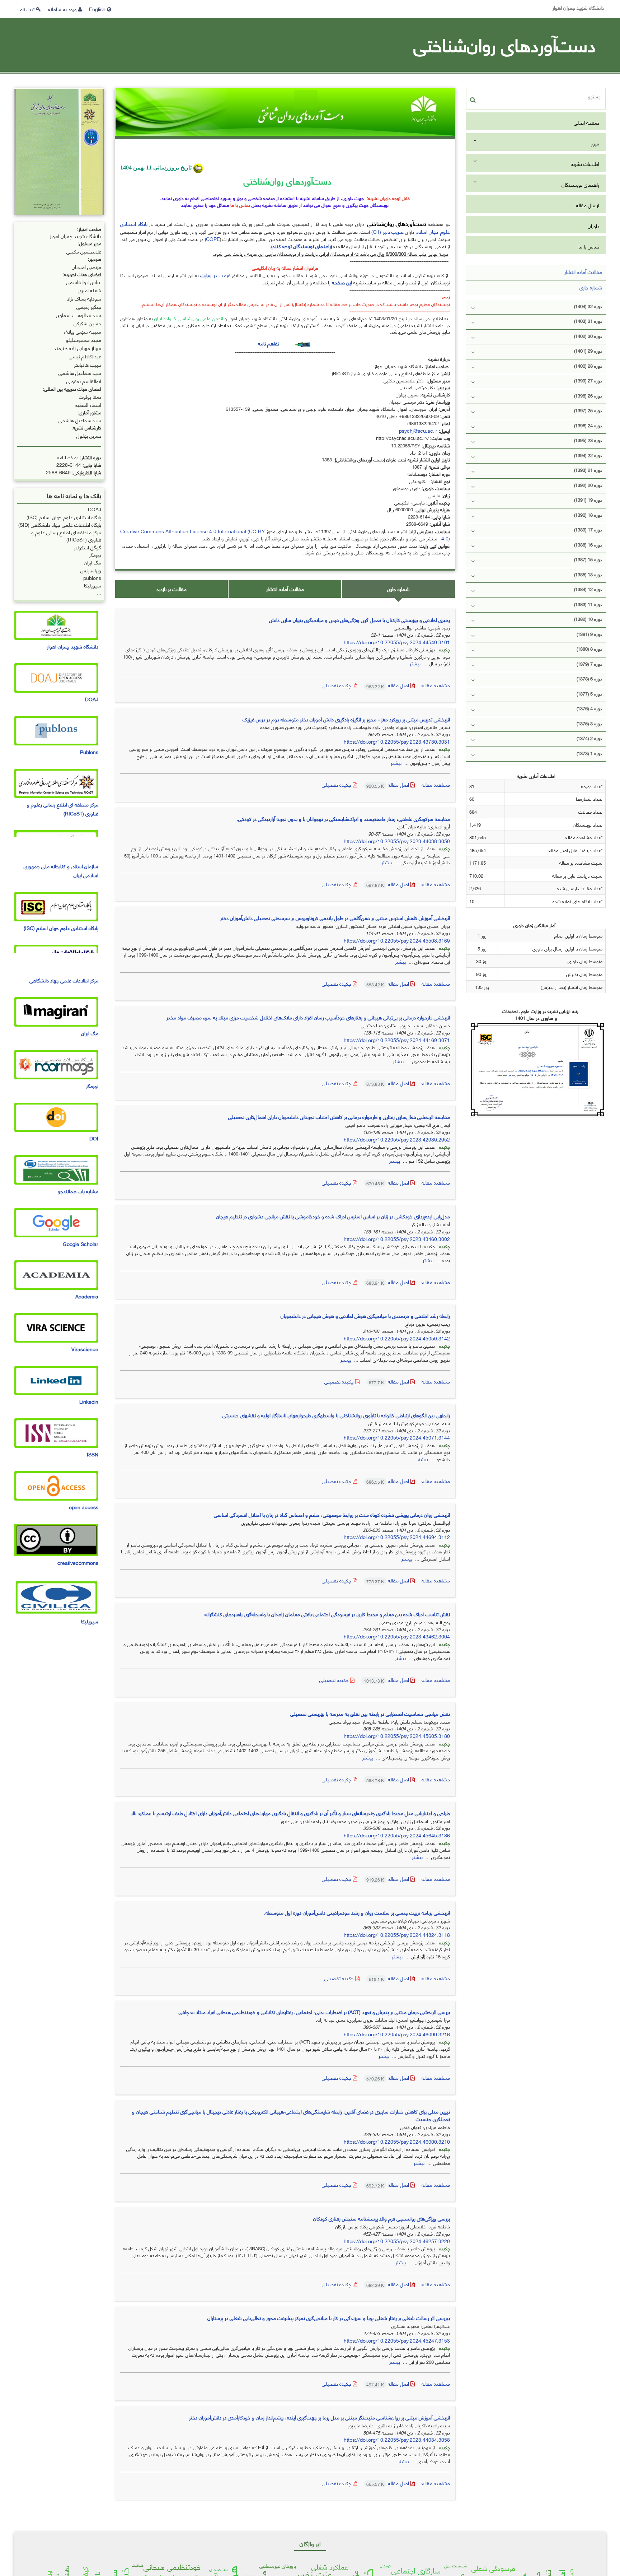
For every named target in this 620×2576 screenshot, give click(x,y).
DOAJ (95, 509)
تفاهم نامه (269, 343)
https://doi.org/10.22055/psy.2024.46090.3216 (397, 2034)
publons (92, 578)
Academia (87, 1296)
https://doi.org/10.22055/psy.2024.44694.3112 (397, 1537)
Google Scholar (81, 1244)
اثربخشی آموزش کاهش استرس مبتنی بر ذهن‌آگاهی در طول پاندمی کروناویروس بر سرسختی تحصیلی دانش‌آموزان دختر (335, 918)
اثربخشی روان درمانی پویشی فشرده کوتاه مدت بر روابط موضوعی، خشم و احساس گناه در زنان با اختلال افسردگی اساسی (332, 1514)
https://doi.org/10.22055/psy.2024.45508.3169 (397, 940)
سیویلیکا (93, 585)
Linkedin (89, 1401)
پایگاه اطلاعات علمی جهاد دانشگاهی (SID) (60, 524)
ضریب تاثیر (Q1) (387, 231)
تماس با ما (589, 246)
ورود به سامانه (63, 9)
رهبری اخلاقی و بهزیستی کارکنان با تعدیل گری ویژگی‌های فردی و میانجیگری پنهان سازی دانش (360, 620)
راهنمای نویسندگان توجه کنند (302, 246)
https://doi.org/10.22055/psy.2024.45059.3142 (397, 1338)
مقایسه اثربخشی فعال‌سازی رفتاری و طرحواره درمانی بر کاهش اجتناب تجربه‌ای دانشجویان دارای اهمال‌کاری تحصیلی (339, 1117)
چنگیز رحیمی (89, 306)
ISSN (93, 1454)
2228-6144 (69, 464)
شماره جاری (398, 589)
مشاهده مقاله (436, 685)
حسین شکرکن (87, 323)
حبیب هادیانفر (88, 364)
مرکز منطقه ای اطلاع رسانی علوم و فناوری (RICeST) (66, 536)
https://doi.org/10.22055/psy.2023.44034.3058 (397, 2439)
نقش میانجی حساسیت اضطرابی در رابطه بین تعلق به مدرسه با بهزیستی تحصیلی (370, 1713)
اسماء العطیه (88, 404)
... (99, 593)
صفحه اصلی (586, 122)
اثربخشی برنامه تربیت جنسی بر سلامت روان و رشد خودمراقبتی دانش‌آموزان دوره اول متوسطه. (357, 1912)
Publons (89, 752)
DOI (94, 1138)
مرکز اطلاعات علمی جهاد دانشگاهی (64, 980)
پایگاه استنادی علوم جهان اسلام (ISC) (64, 517)
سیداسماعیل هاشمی (80, 372)
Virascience (85, 1349)
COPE (213, 239)
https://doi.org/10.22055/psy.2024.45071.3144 (397, 1437)
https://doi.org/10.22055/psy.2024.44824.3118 (397, 1935)
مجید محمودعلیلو (83, 339)
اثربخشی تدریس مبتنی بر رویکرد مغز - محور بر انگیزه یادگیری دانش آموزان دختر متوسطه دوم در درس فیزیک (346, 719)
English (98, 9)
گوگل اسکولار (88, 547)
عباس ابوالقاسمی (84, 281)
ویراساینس (91, 570)
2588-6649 (58, 472)
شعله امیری (90, 290)
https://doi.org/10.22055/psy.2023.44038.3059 (397, 841)
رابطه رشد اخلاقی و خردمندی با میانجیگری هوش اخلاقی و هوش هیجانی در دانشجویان (365, 1315)
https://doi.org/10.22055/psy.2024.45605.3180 (397, 1736)
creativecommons (78, 1563)
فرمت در (215, 275)
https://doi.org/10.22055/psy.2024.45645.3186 (397, 1835)
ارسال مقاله (588, 205)
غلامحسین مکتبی (84, 251)
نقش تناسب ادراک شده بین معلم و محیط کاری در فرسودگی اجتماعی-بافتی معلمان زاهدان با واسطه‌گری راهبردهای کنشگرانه (327, 1614)
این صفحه (342, 282)
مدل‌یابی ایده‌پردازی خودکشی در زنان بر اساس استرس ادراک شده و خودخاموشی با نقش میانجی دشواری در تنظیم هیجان (333, 1216)
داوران (593, 226)
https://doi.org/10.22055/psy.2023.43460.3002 (397, 1239)
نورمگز (95, 555)
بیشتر (415, 663)
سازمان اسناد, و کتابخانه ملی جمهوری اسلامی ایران (61, 870)
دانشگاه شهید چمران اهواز (578, 7)
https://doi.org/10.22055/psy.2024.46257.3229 (397, 2241)
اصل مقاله (388, 685)
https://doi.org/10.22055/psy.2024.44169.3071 (397, 1040)
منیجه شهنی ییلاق (83, 331)
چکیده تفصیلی (337, 685)
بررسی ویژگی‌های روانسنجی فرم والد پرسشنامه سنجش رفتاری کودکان (382, 2218)
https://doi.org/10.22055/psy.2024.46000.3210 (397, 2141)
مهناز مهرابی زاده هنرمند (77, 347)
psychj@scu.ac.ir (418, 430)
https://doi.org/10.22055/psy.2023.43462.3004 (397, 1636)
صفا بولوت (90, 396)
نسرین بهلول (89, 435)
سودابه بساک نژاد (84, 298)
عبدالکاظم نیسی (85, 356)
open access (84, 1507)
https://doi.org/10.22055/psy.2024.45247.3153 (397, 2340)
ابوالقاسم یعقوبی (84, 380)
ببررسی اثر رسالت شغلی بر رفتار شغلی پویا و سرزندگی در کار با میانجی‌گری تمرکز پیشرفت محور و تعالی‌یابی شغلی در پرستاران (329, 2318)
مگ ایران (93, 562)
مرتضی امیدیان (86, 266)
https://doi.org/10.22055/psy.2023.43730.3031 (397, 741)
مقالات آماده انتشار (285, 589)
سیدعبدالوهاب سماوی (79, 314)
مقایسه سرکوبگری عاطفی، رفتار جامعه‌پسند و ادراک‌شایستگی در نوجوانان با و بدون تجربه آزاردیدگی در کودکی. (343, 819)
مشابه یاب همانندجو (78, 1191)
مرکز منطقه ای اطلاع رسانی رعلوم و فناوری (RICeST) (63, 809)
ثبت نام (28, 9)
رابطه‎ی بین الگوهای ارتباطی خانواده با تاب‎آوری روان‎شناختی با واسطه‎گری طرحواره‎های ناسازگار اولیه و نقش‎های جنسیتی (336, 1415)
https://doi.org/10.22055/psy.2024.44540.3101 (397, 642)
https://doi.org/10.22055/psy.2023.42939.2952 (397, 1139)
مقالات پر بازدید (172, 589)
